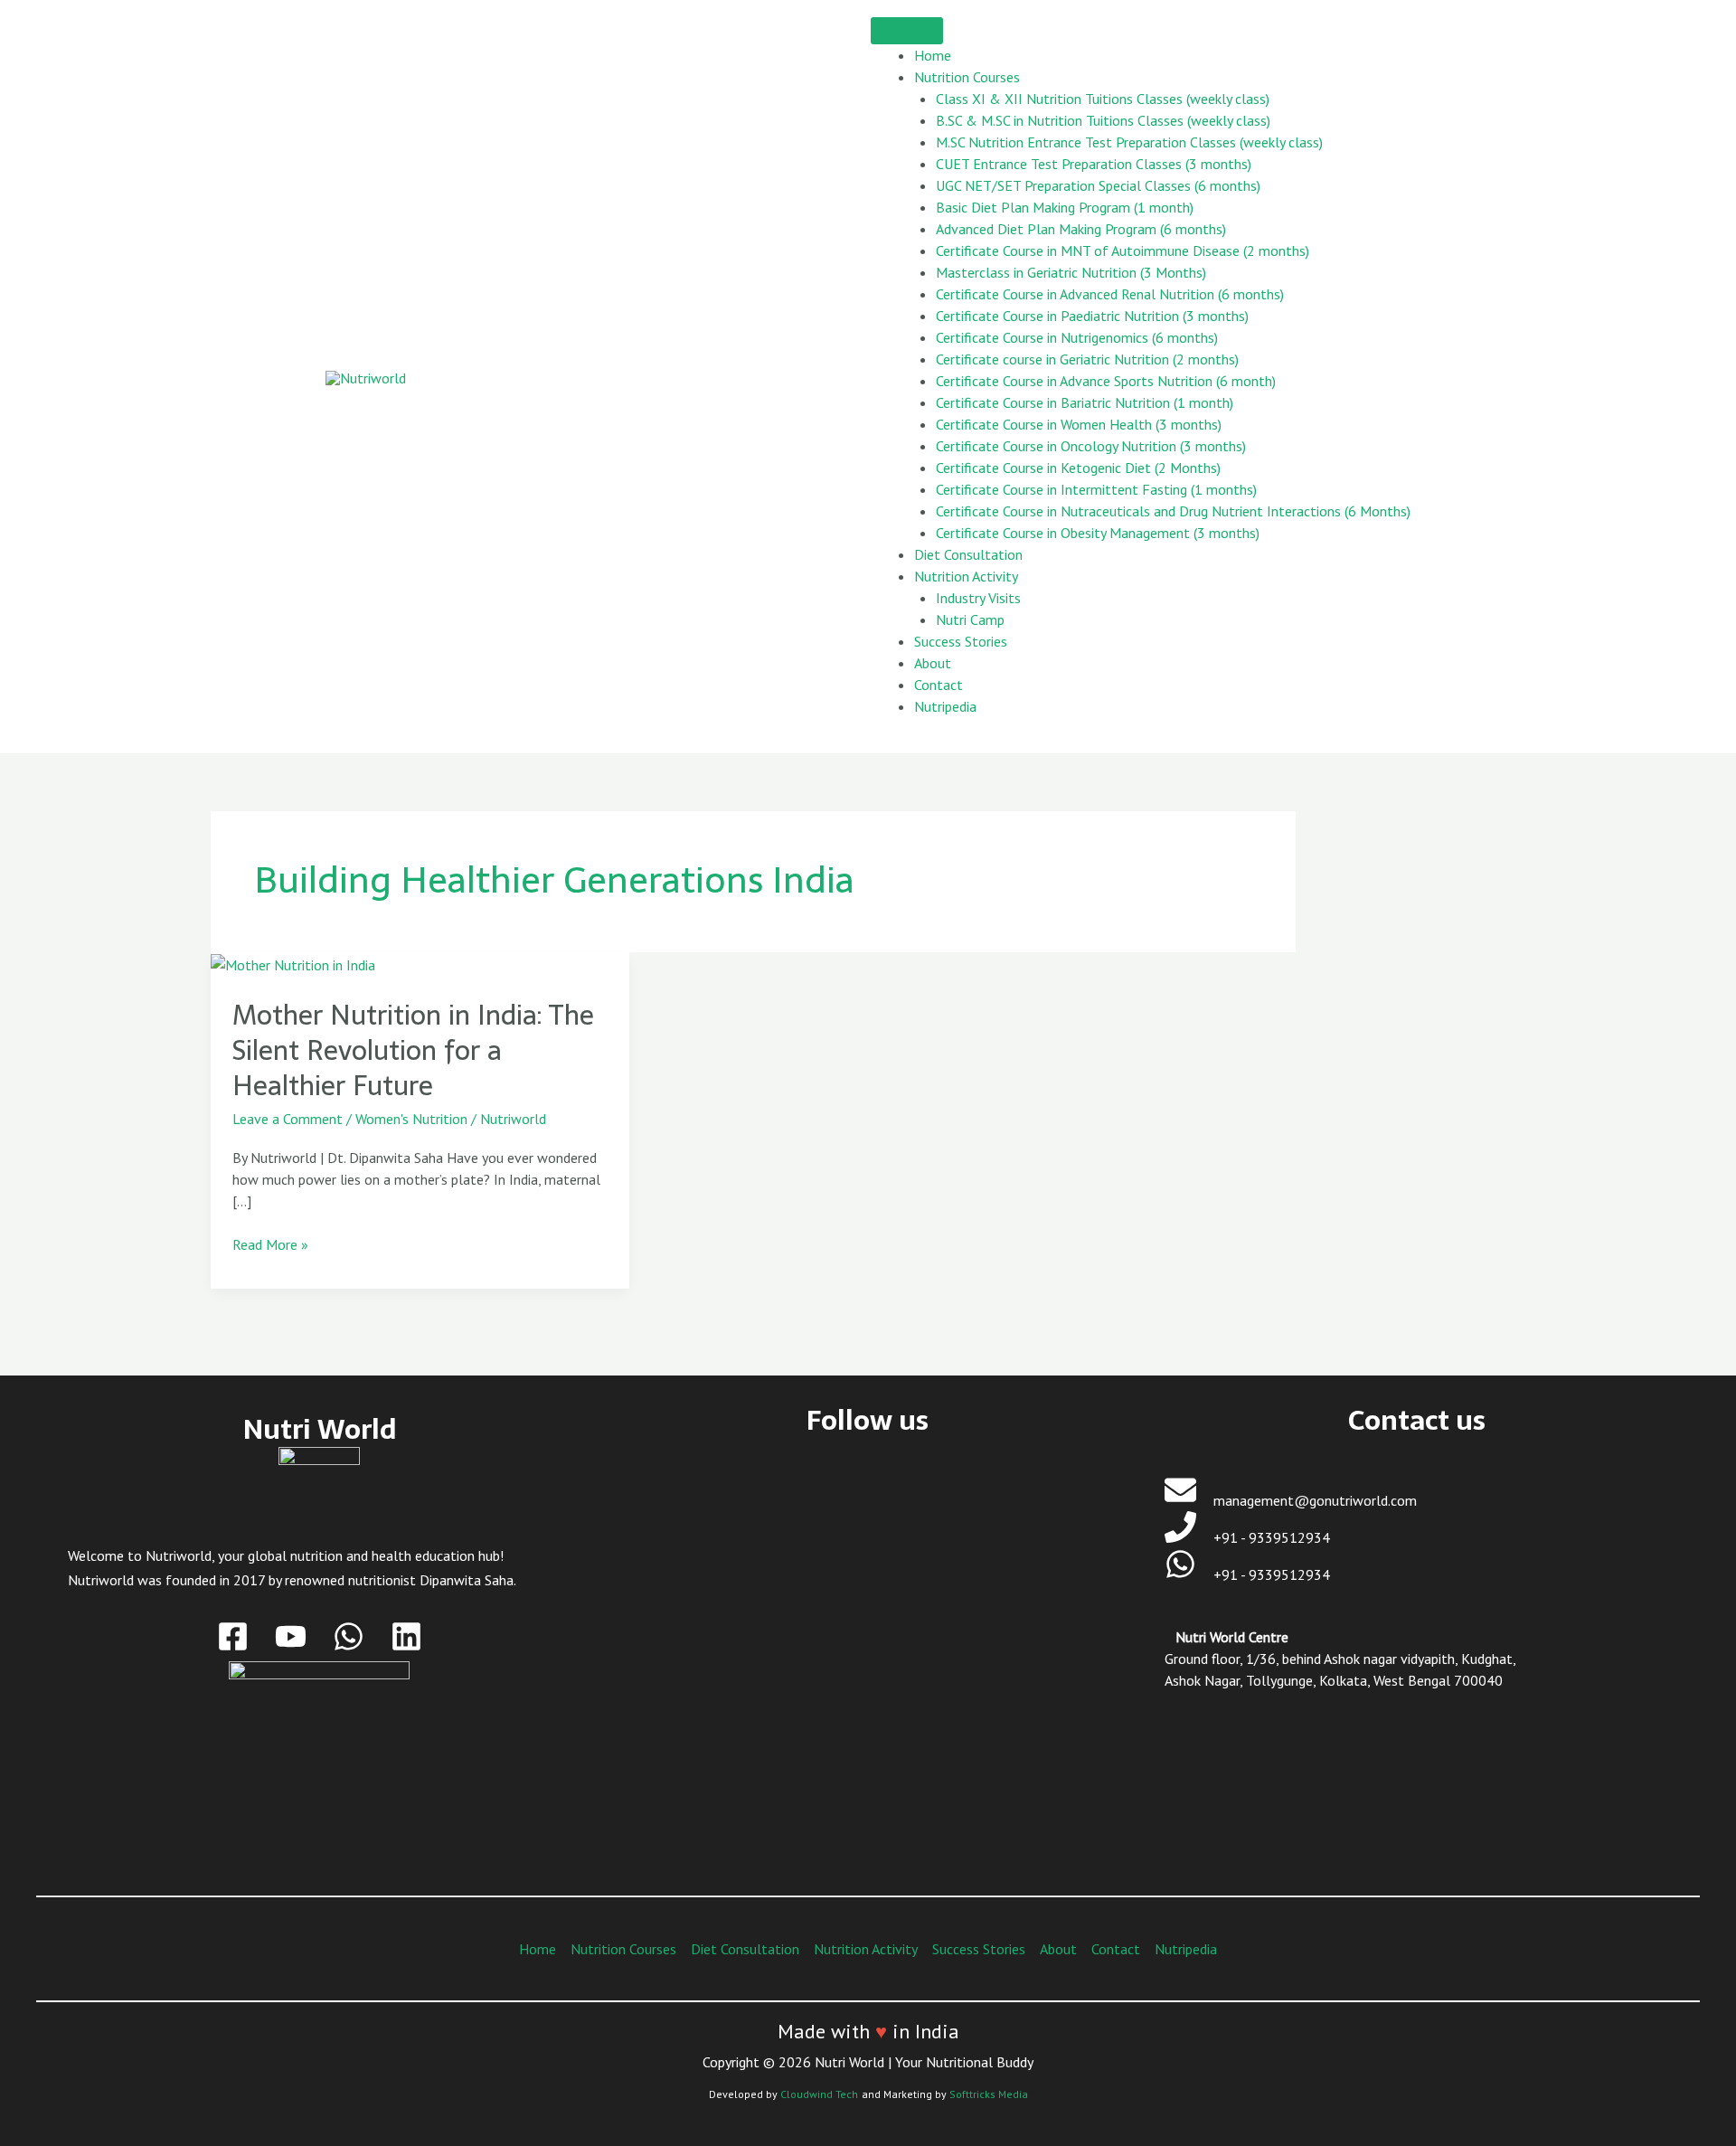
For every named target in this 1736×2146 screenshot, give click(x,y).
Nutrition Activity (966, 576)
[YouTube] (291, 1636)
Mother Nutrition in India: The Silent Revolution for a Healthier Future (413, 1050)
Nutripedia (945, 706)
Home (933, 55)
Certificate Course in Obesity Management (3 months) (1098, 533)
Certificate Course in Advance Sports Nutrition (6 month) (1106, 381)
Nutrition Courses (967, 77)
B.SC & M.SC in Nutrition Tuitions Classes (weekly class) (1103, 120)
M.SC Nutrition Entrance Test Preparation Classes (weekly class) (1129, 142)
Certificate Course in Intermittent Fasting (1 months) (1096, 489)
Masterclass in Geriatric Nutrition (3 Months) (1071, 272)
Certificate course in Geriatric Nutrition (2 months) (1087, 359)
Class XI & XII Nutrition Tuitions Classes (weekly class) (1103, 99)
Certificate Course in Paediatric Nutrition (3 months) (1092, 316)
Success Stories (961, 641)
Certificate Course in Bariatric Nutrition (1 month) (1085, 402)
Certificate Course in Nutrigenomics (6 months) (1077, 337)
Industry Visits (978, 598)
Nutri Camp (970, 619)
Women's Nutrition (411, 1119)
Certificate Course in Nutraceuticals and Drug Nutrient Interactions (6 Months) (1173, 511)
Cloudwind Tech (819, 2094)
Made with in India (868, 2031)
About (933, 663)
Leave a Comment (288, 1119)
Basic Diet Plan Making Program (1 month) (1065, 207)
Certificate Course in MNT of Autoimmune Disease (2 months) (1123, 251)
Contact (939, 685)
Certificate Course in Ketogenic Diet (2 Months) (1078, 468)
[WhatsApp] (349, 1636)
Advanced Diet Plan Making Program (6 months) (1081, 229)
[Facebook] (233, 1636)
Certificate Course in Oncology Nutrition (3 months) (1091, 446)
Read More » (270, 1243)
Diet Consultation (968, 554)
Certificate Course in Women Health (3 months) (1079, 424)
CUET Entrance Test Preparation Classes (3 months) (1094, 164)
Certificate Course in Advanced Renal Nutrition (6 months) (1110, 294)
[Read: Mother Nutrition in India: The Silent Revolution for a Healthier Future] (293, 963)
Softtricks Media (989, 2094)
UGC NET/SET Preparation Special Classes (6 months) (1098, 185)
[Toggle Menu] (907, 31)
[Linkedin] (406, 1636)
